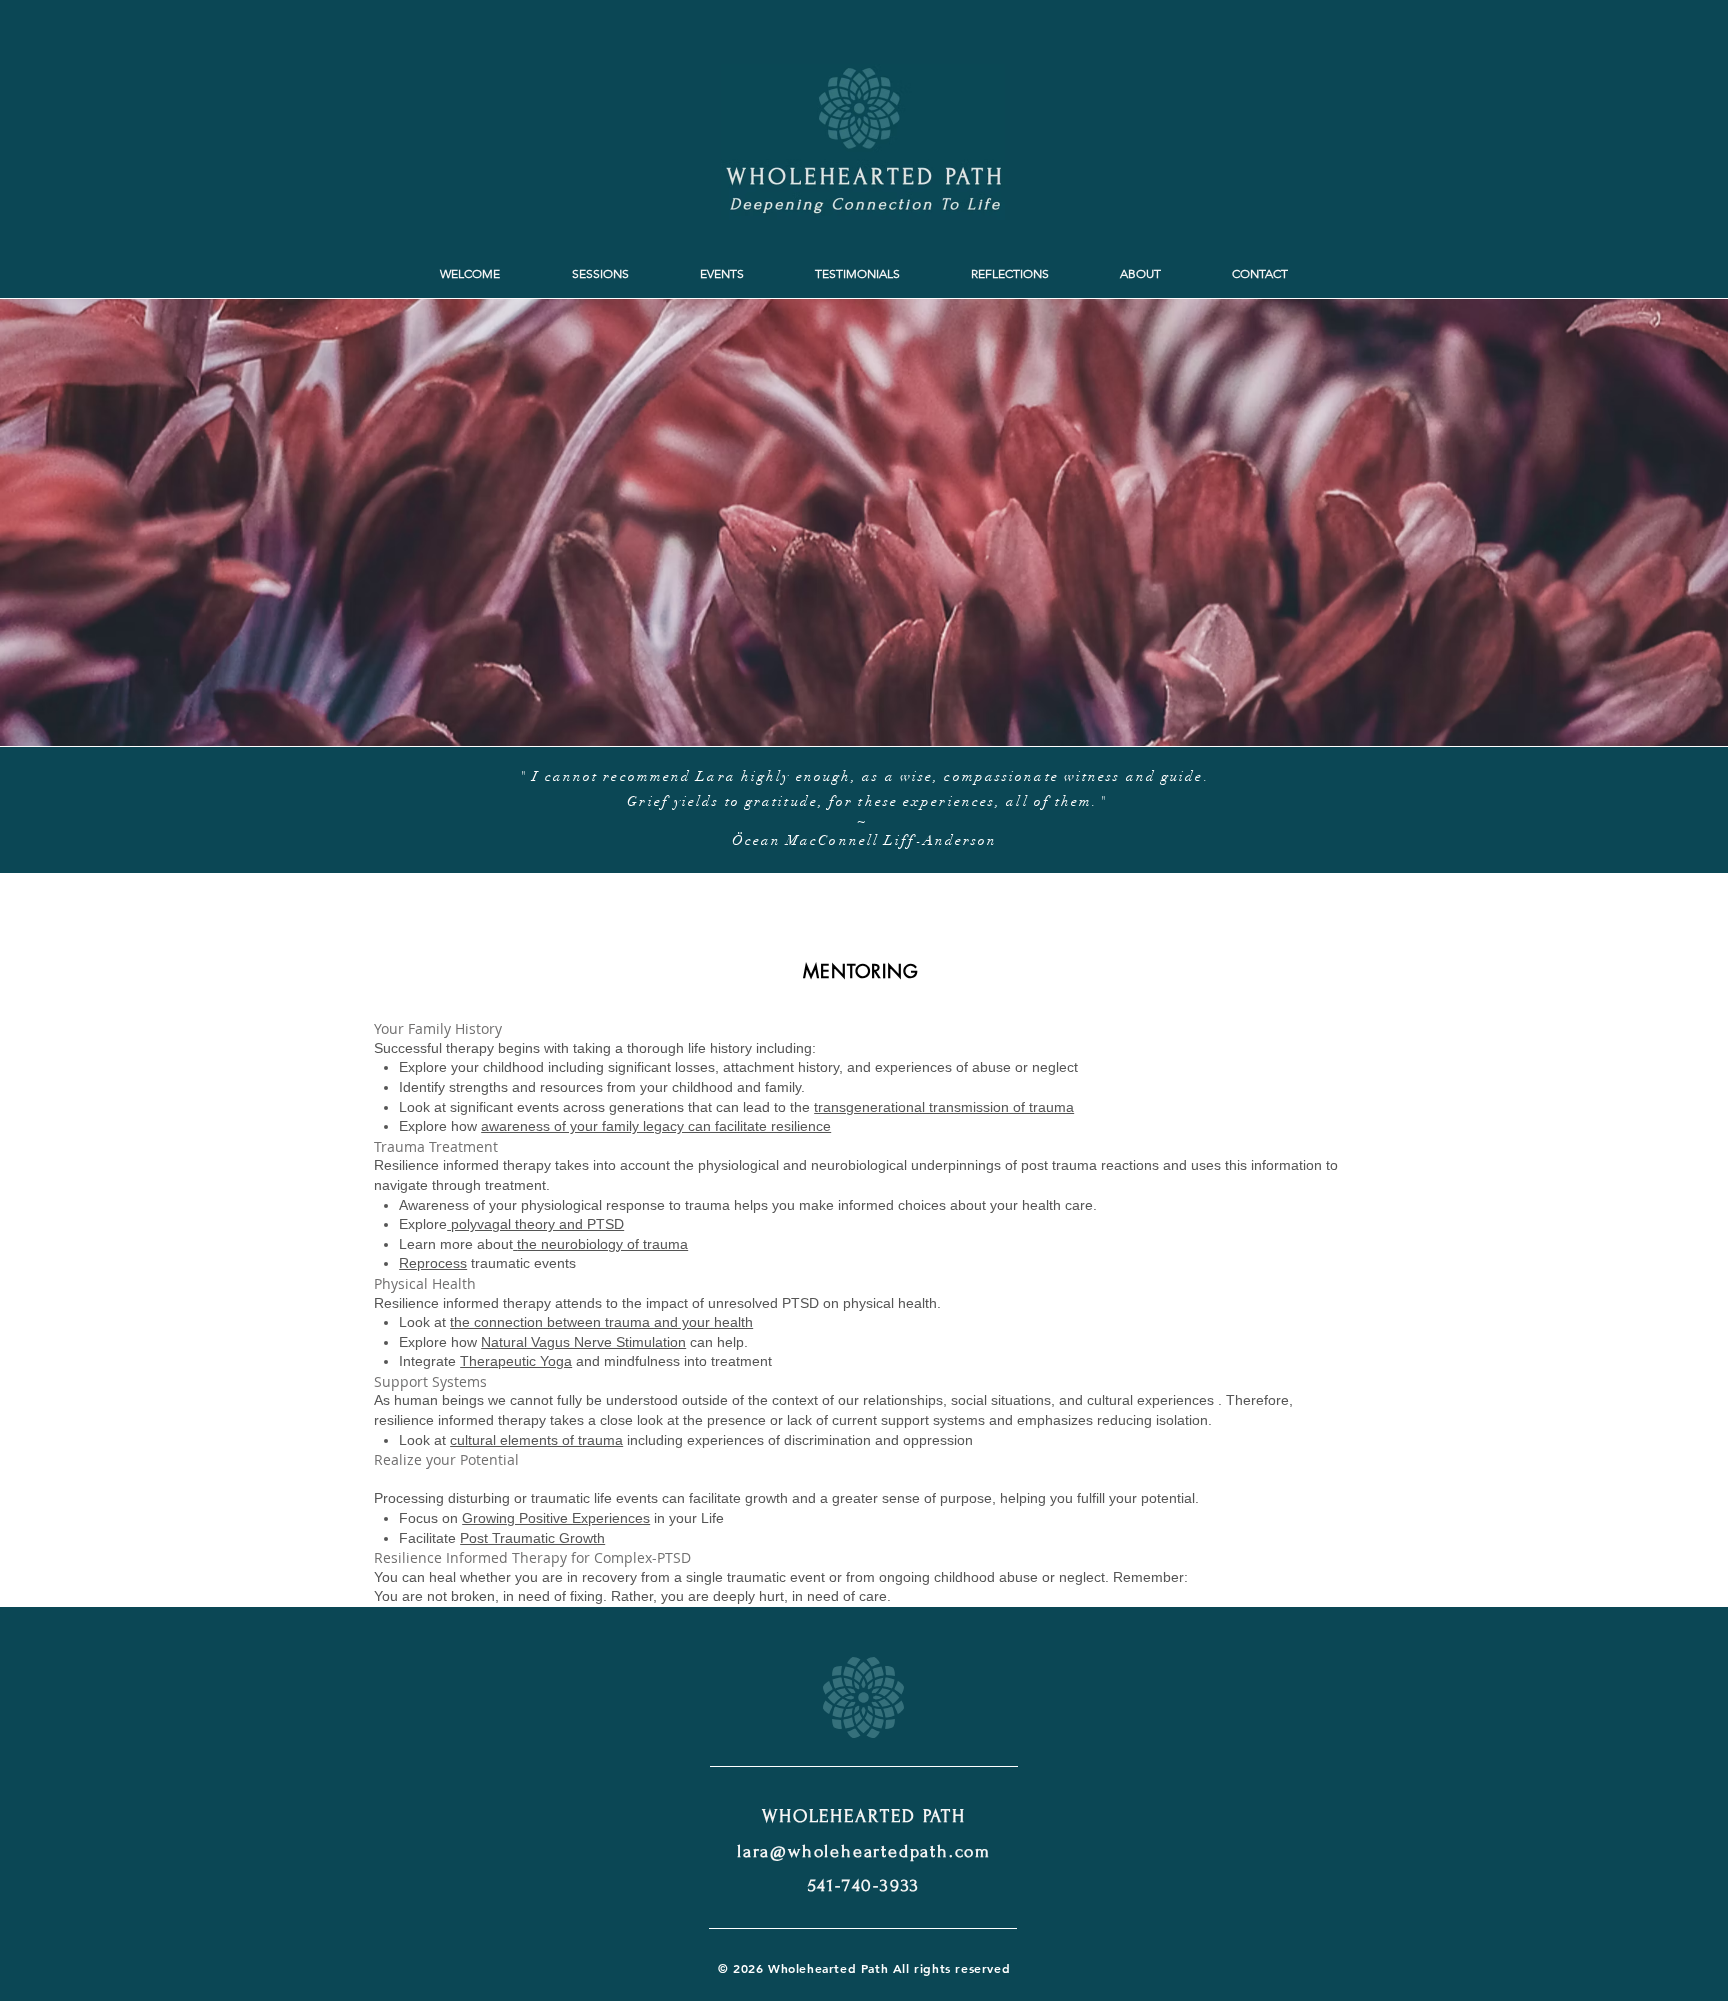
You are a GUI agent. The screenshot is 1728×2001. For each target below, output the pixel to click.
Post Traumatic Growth (532, 1538)
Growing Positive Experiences (556, 1518)
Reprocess (433, 1263)
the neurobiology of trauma (602, 1244)
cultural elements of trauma (536, 1440)
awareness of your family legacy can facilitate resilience (656, 1126)
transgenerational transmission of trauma (944, 1107)
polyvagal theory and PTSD (535, 1224)
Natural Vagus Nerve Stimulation (583, 1342)
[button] (600, 274)
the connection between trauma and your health (601, 1322)
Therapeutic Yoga (516, 1361)
